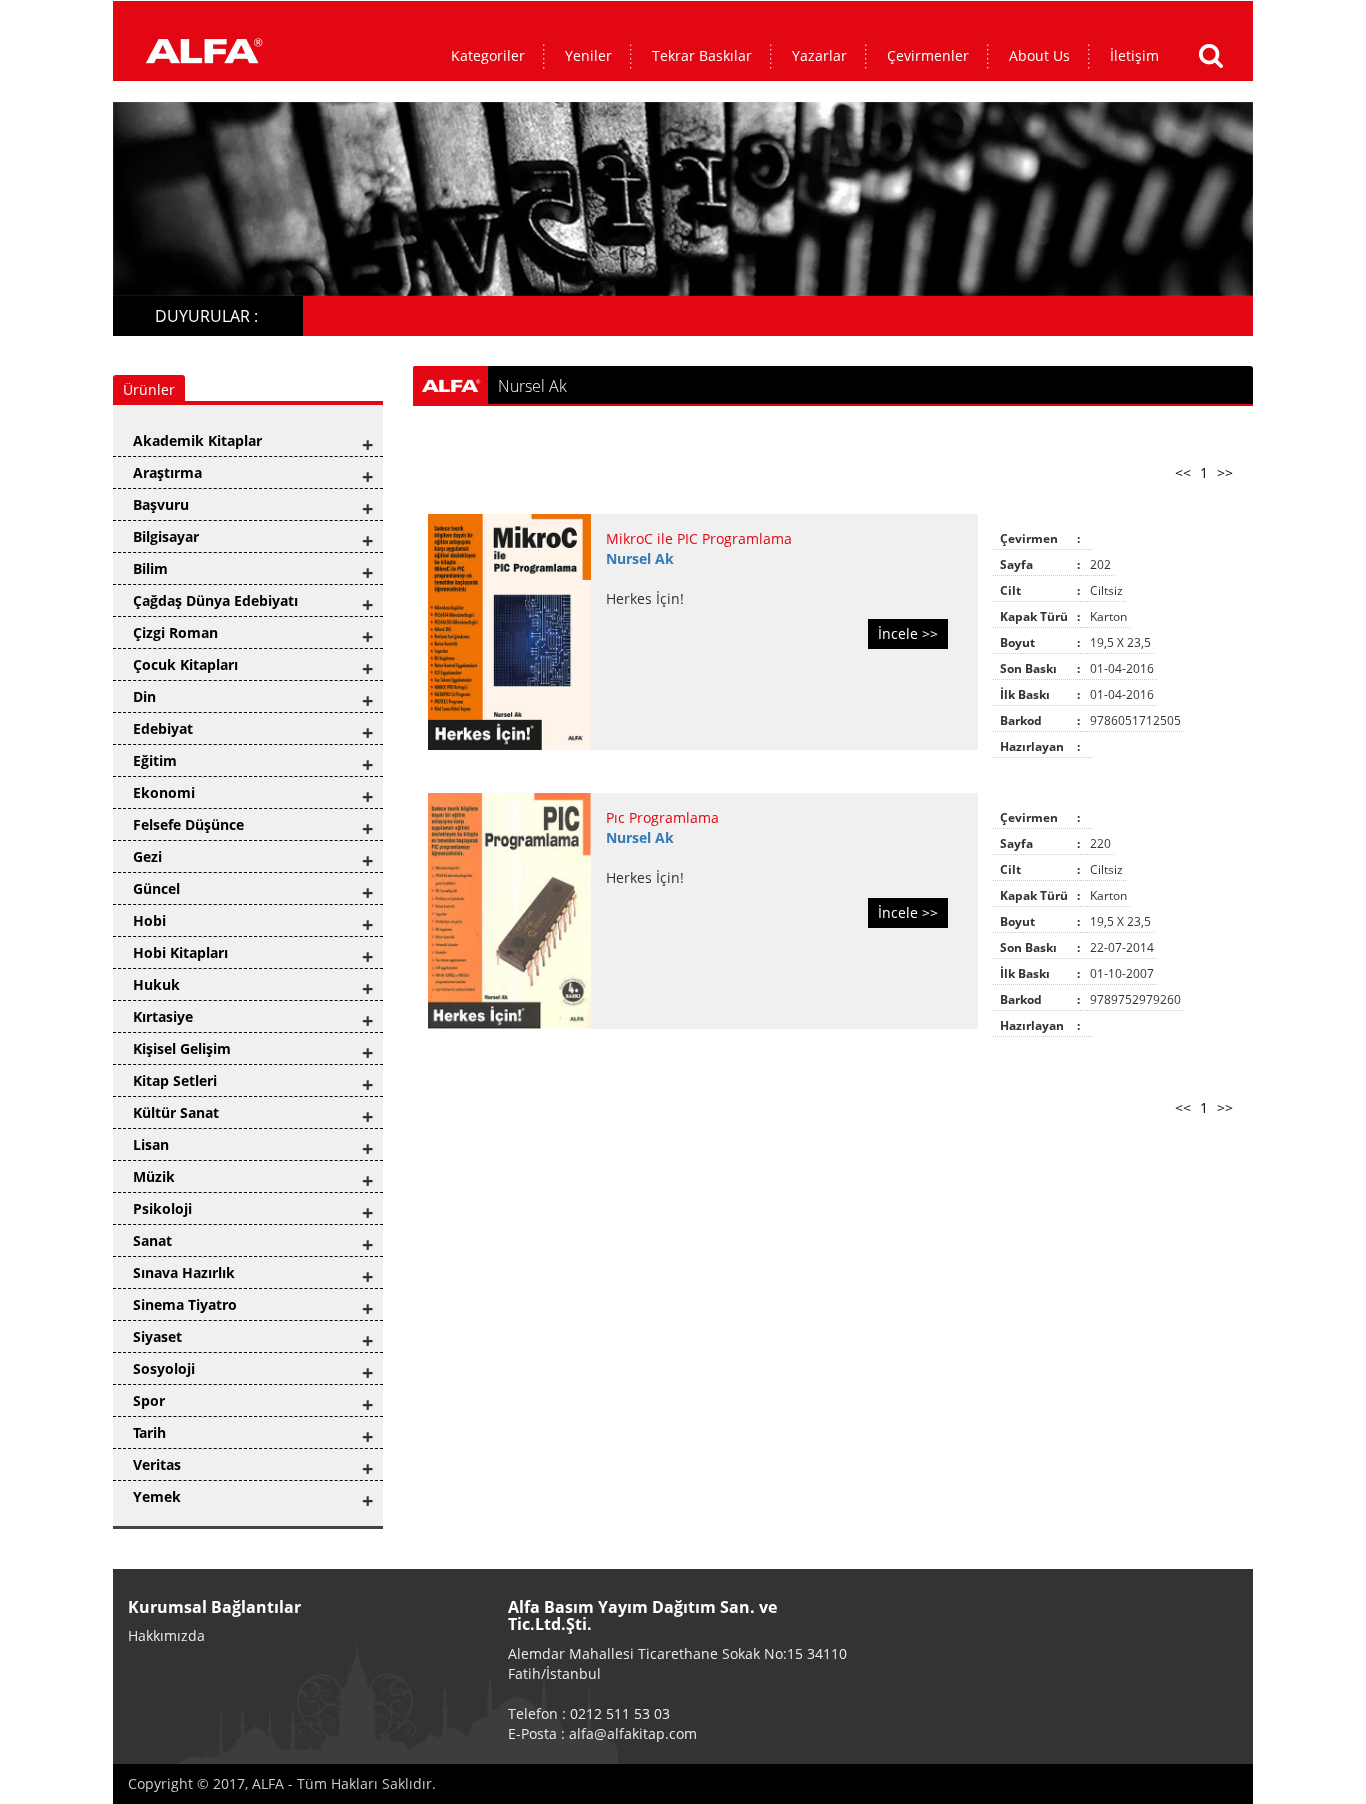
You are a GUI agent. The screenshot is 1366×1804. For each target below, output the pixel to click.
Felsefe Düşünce (188, 824)
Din (144, 696)
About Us (1039, 55)
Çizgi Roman (175, 632)
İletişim (1134, 55)
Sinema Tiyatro (185, 1304)
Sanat (152, 1240)
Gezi (147, 856)
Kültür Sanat (176, 1112)
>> (1225, 472)
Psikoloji (162, 1208)
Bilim (150, 568)
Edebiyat (163, 728)
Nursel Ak (640, 558)
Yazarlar (819, 55)
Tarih (149, 1432)
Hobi (149, 920)
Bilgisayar (166, 536)
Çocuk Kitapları (185, 664)
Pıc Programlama (662, 817)
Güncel (156, 888)
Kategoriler (488, 55)
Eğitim (155, 760)
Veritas (157, 1464)
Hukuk (156, 984)
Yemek (157, 1496)
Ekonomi (164, 792)
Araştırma (167, 472)
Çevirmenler (928, 55)
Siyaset (157, 1336)
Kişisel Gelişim (182, 1048)
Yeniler (588, 55)
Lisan (151, 1144)
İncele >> (908, 633)
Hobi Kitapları (180, 952)
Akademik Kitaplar (197, 440)
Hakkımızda (166, 1635)
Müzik (154, 1176)
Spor (149, 1400)
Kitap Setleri (175, 1080)
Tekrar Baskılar (702, 55)
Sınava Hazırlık (184, 1272)
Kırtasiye (163, 1016)
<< (1183, 472)
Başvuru (161, 504)
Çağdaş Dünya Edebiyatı (215, 600)
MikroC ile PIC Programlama (699, 538)
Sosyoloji (164, 1368)
